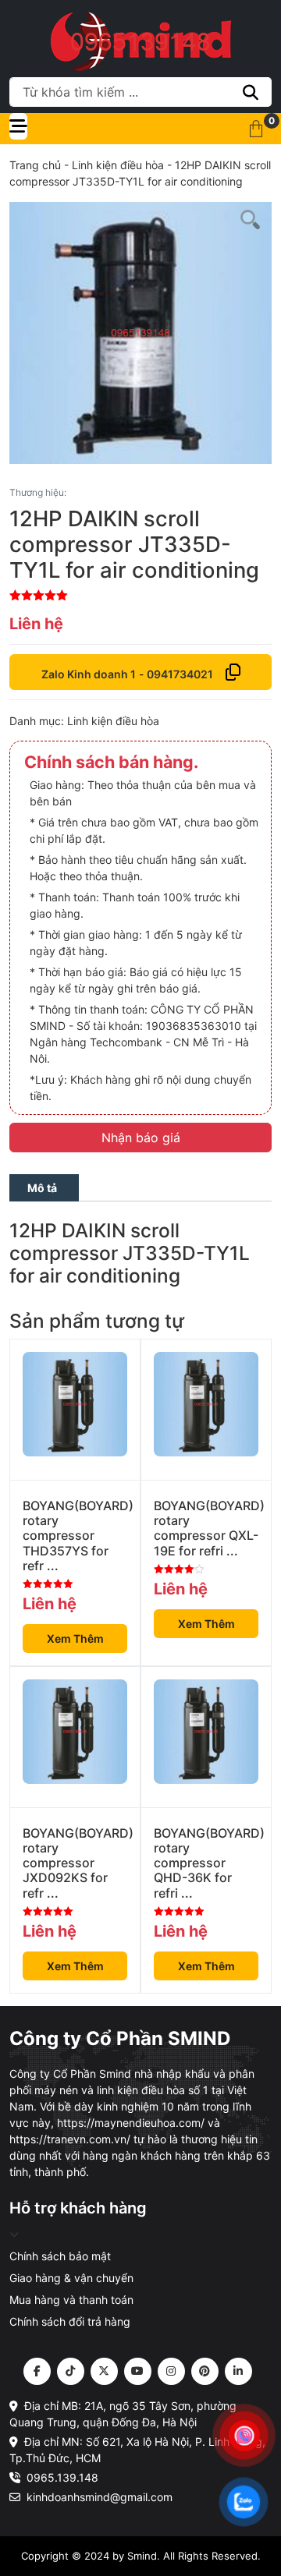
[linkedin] (238, 2371)
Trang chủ (35, 165)
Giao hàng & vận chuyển (71, 2278)
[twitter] (104, 2371)
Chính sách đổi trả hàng (70, 2321)
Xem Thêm (75, 1638)
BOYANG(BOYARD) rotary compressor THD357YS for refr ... (75, 1536)
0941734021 (180, 674)
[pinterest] (205, 2371)
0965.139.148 (62, 2477)
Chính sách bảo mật (60, 2256)
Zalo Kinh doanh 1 (89, 674)
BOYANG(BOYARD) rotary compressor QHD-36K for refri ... (206, 1863)
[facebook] (37, 2371)
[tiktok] (71, 2371)
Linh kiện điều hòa (118, 165)
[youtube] (138, 2371)
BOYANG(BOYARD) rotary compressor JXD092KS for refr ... (75, 1863)
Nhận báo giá (141, 1138)
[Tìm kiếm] (251, 92)
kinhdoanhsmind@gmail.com (100, 2497)
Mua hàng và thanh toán (71, 2300)
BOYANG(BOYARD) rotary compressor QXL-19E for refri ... (206, 1529)
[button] (256, 129)
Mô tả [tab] (42, 1188)
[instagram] (171, 2371)
